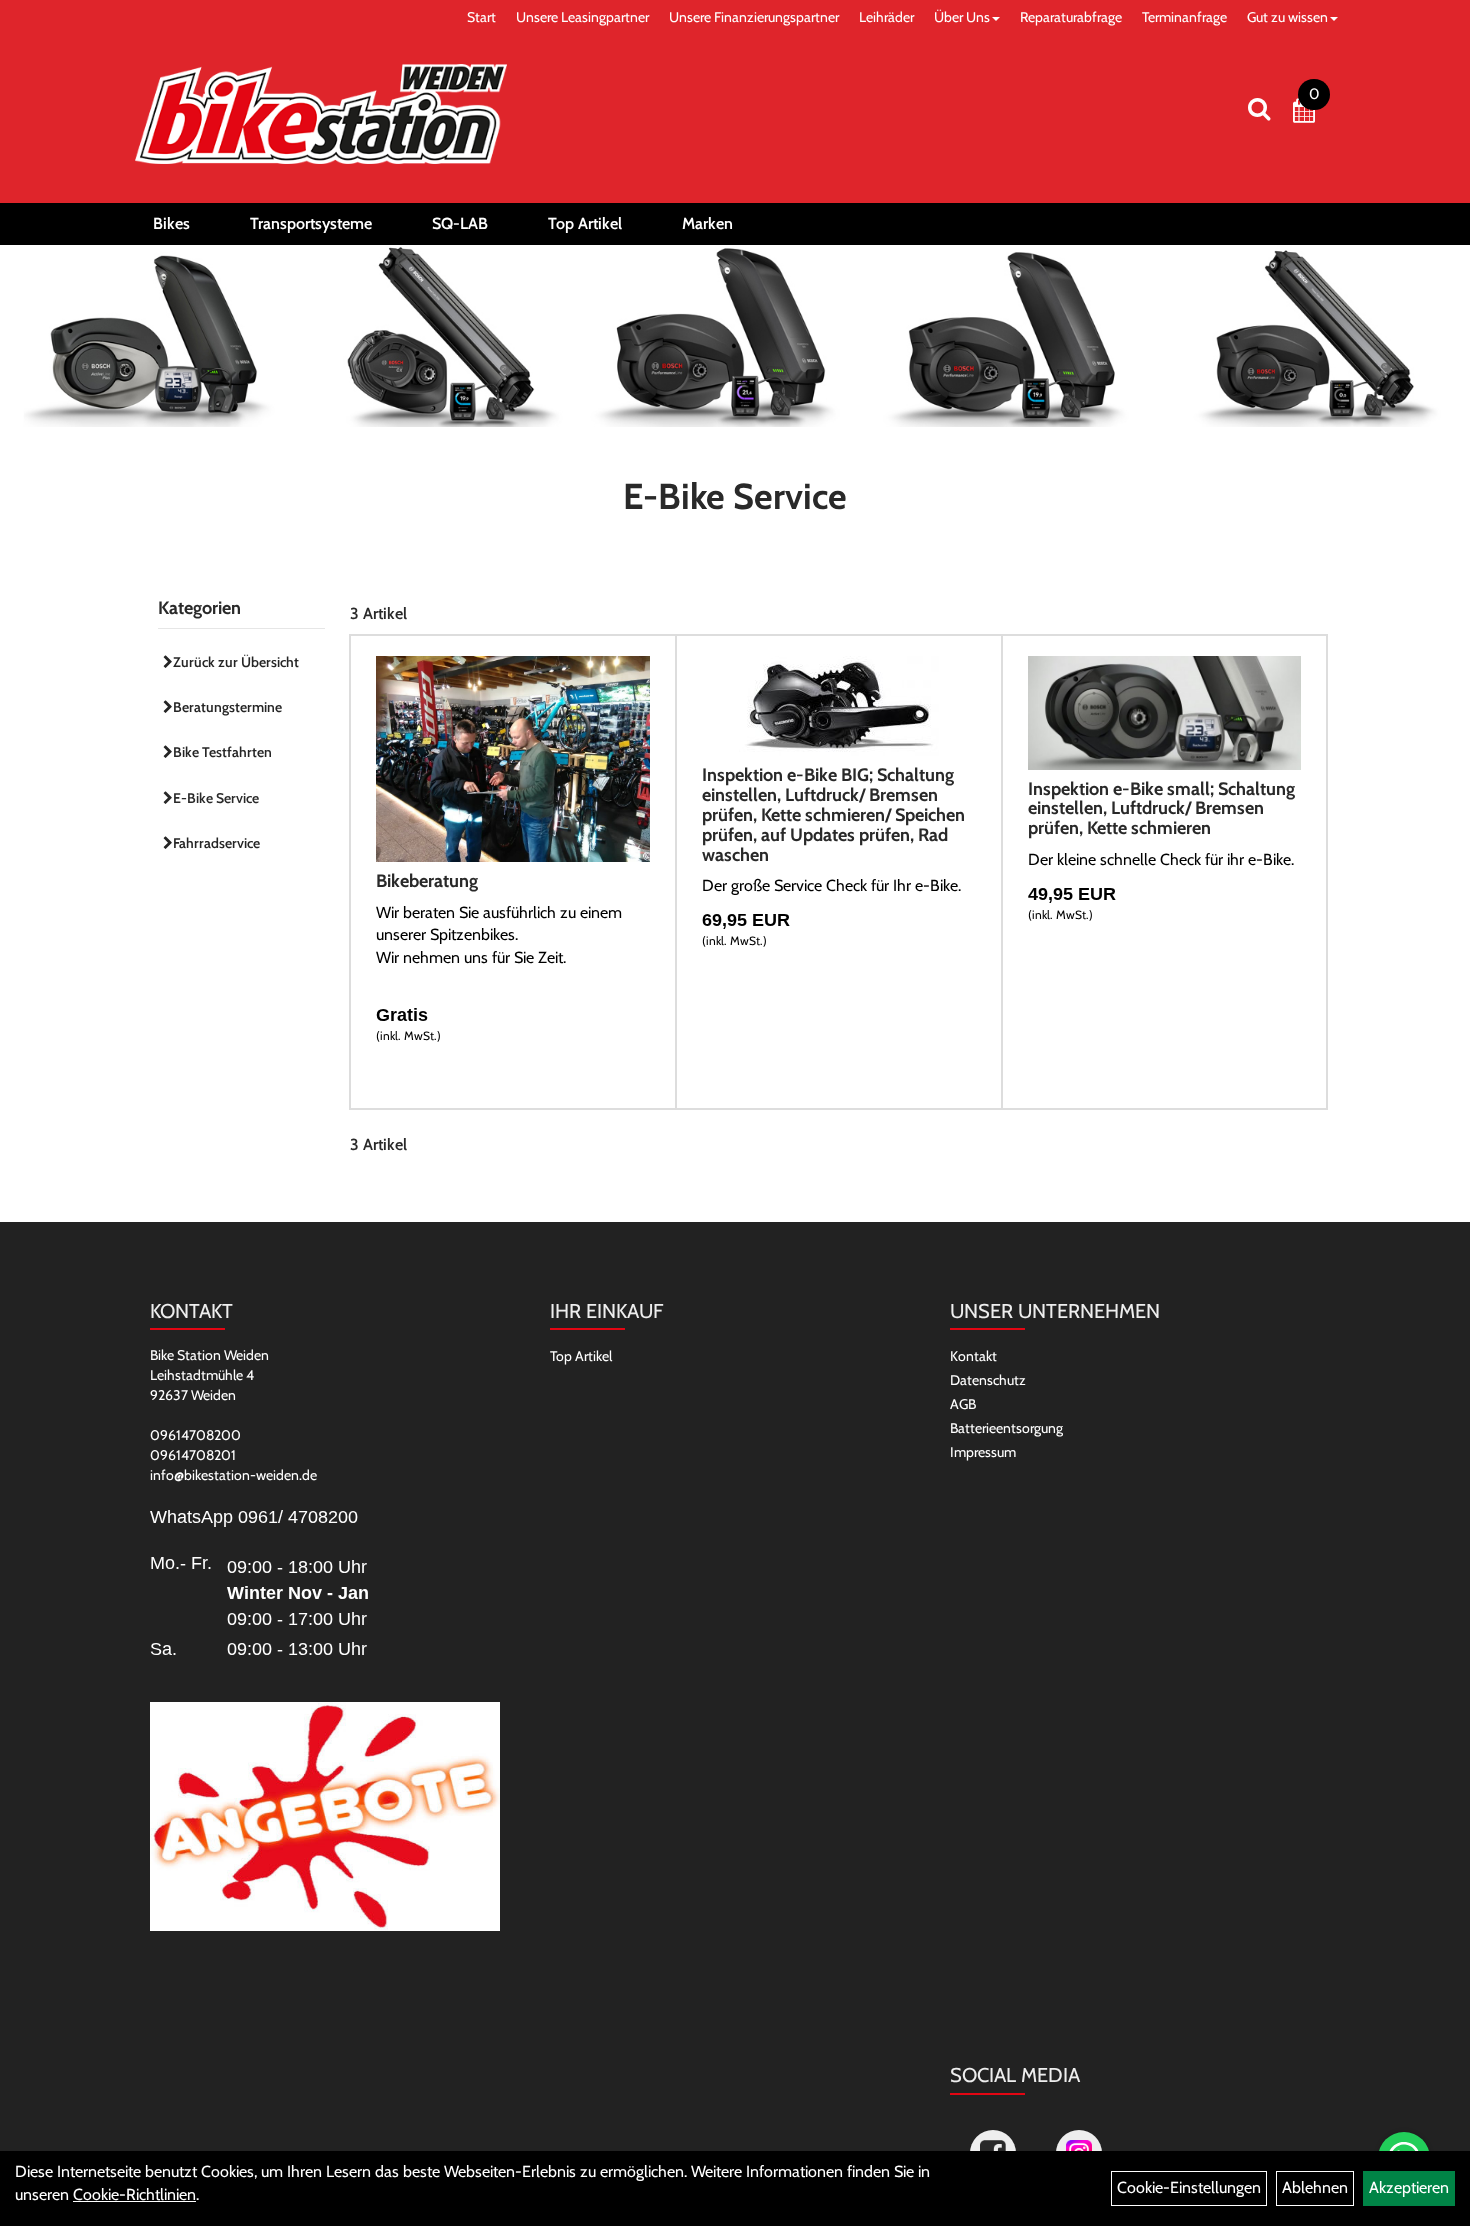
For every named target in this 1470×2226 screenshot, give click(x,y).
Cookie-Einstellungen (1189, 2187)
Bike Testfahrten (222, 752)
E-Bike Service (216, 798)
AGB (963, 1404)
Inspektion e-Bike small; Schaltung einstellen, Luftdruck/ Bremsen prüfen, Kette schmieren (1161, 809)
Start (481, 17)
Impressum (983, 1452)
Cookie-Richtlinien (134, 2194)
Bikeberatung (427, 881)
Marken (707, 223)
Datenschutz (988, 1380)
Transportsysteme (311, 223)
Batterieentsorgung (1006, 1428)
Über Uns (962, 17)
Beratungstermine (227, 707)
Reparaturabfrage (1071, 17)
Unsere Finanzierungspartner (754, 17)
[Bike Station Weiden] (321, 114)
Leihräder (886, 17)
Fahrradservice (216, 843)
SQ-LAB (460, 223)
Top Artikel (585, 223)
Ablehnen (1315, 2187)
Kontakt (973, 1356)
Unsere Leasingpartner (582, 17)
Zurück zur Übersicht (236, 662)
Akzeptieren (1409, 2187)
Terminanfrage (1184, 17)
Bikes (171, 223)
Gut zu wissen (1287, 17)
